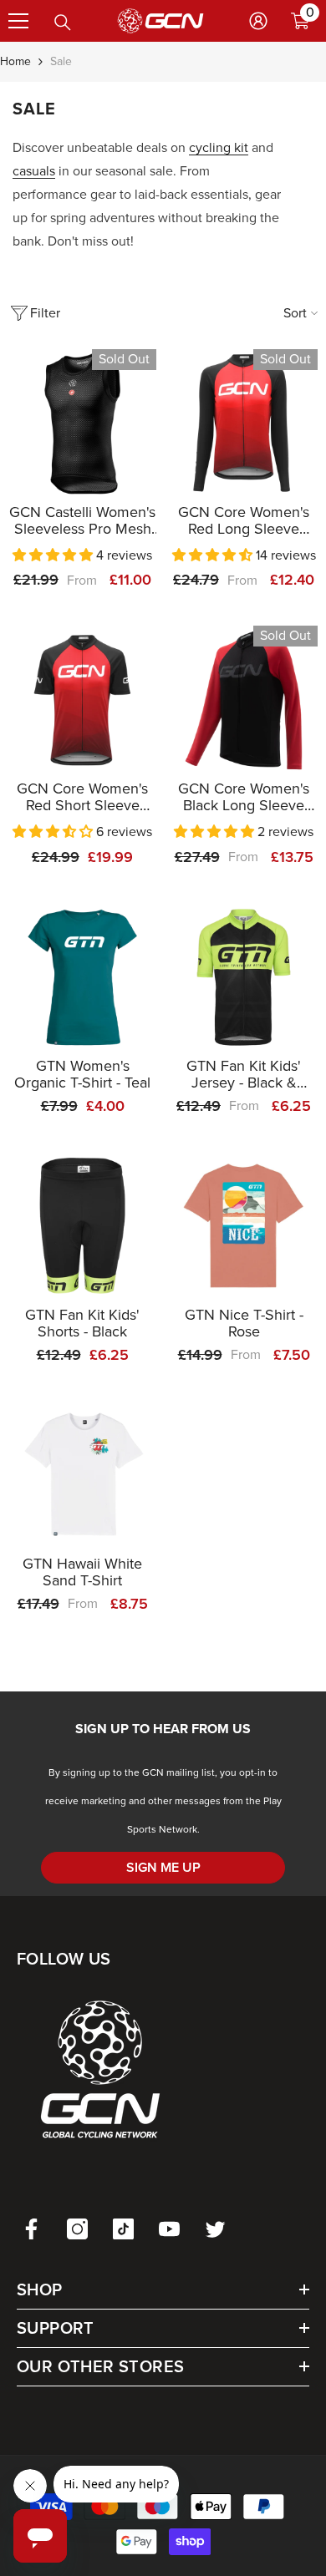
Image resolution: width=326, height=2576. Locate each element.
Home (15, 61)
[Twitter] (215, 2229)
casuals (34, 171)
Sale (61, 61)
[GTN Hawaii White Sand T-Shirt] (82, 1475)
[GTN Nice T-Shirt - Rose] (244, 1226)
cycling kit (219, 147)
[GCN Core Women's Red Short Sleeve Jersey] (82, 700)
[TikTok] (123, 2229)
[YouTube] (169, 2229)
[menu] (18, 21)
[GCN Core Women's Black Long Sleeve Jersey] (244, 700)
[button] (54, 555)
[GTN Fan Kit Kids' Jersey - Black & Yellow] (244, 977)
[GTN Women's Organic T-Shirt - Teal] (82, 977)
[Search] (63, 23)
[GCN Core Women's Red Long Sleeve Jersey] (244, 423)
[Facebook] (31, 2229)
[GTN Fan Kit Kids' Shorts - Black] (82, 1226)
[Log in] (258, 21)
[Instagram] (77, 2229)
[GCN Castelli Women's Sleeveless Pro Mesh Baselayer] (82, 423)
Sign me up (163, 1867)
